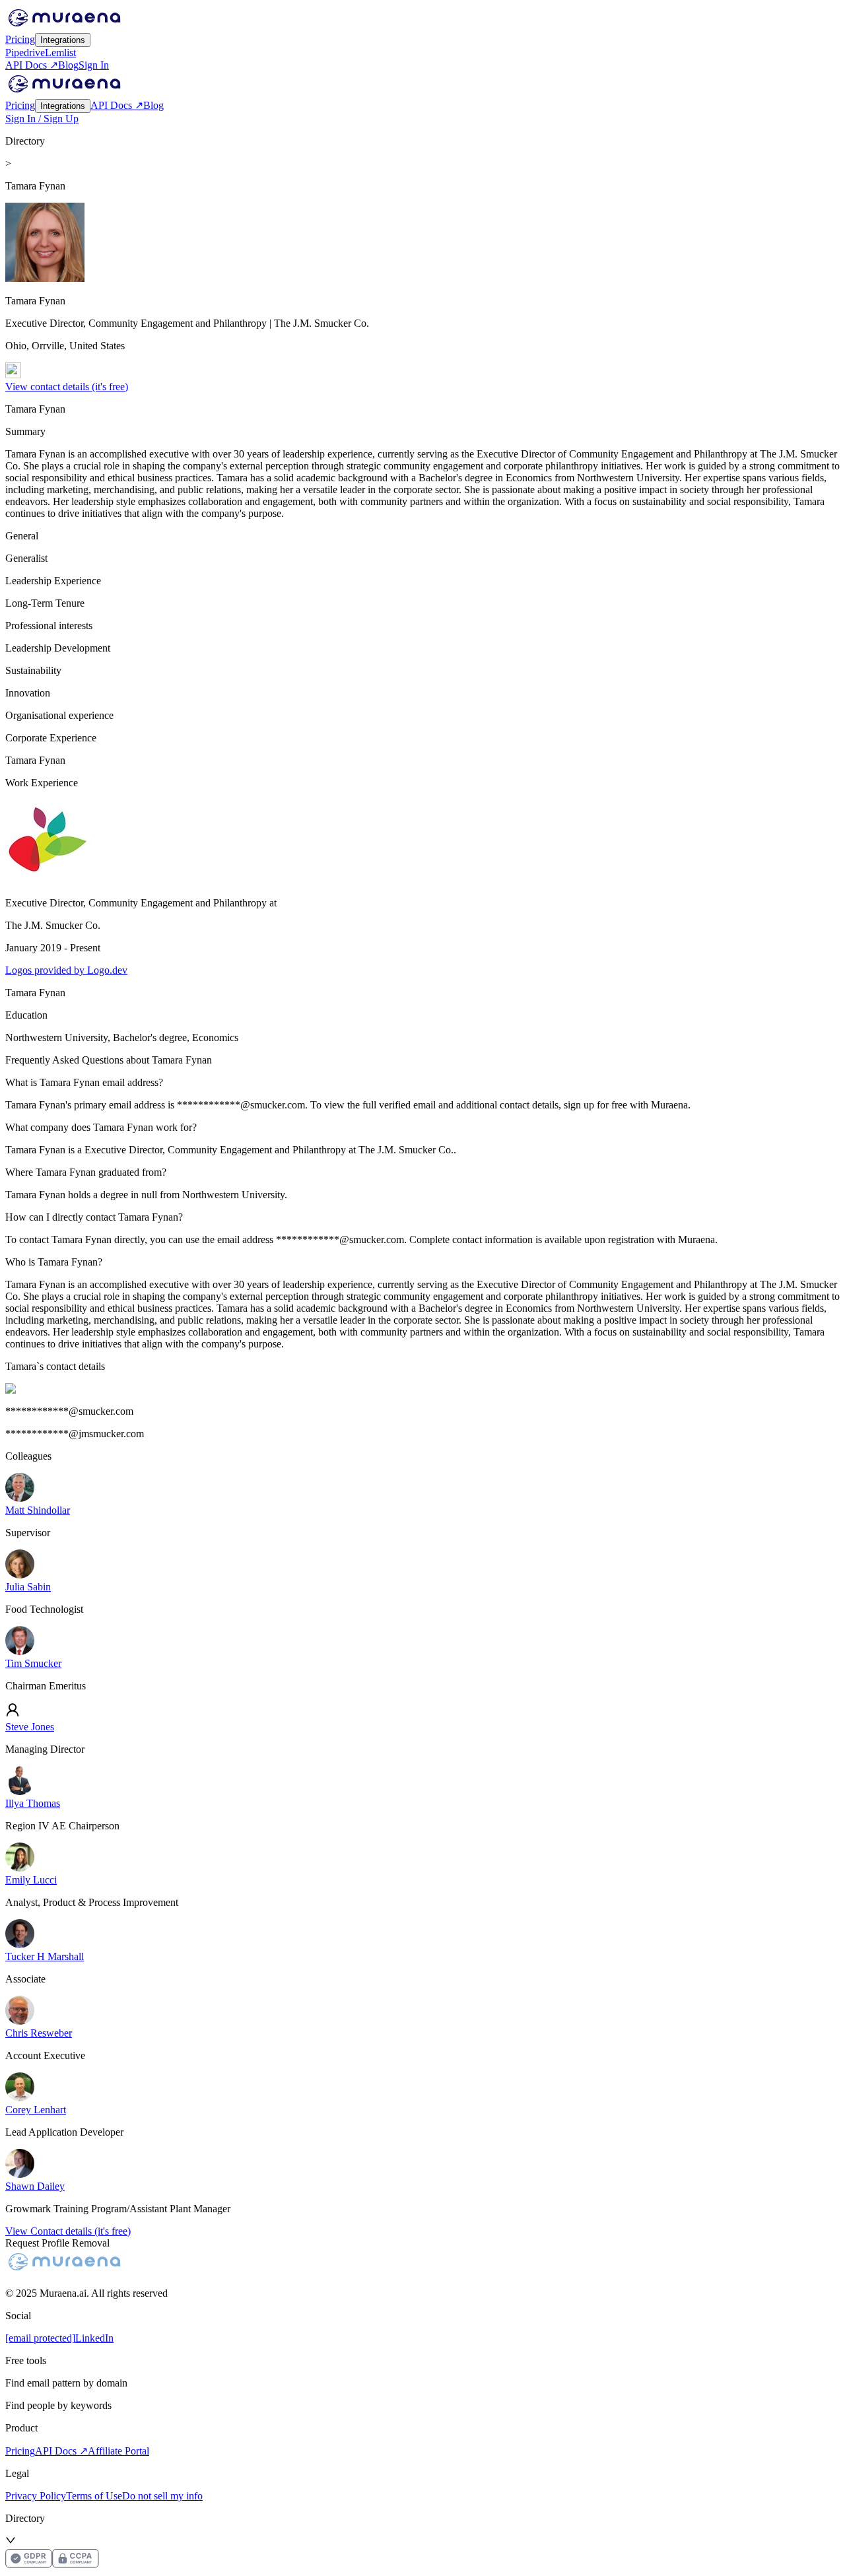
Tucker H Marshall (45, 1956)
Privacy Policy (36, 2496)
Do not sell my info (162, 2496)
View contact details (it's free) (67, 387)
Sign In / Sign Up (42, 119)
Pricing (20, 39)
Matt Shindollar (38, 1510)
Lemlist (60, 52)
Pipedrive (25, 52)
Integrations (63, 40)
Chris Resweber (39, 2033)
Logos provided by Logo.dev (66, 970)
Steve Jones (30, 1727)
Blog (68, 65)
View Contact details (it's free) (68, 2231)
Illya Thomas (33, 1803)
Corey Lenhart (36, 2110)
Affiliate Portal (118, 2451)
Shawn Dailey (35, 2186)
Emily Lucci (31, 1880)
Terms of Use (94, 2496)
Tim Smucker (33, 1663)
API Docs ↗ (32, 65)
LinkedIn (94, 2338)
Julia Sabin (28, 1587)
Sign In (94, 65)
